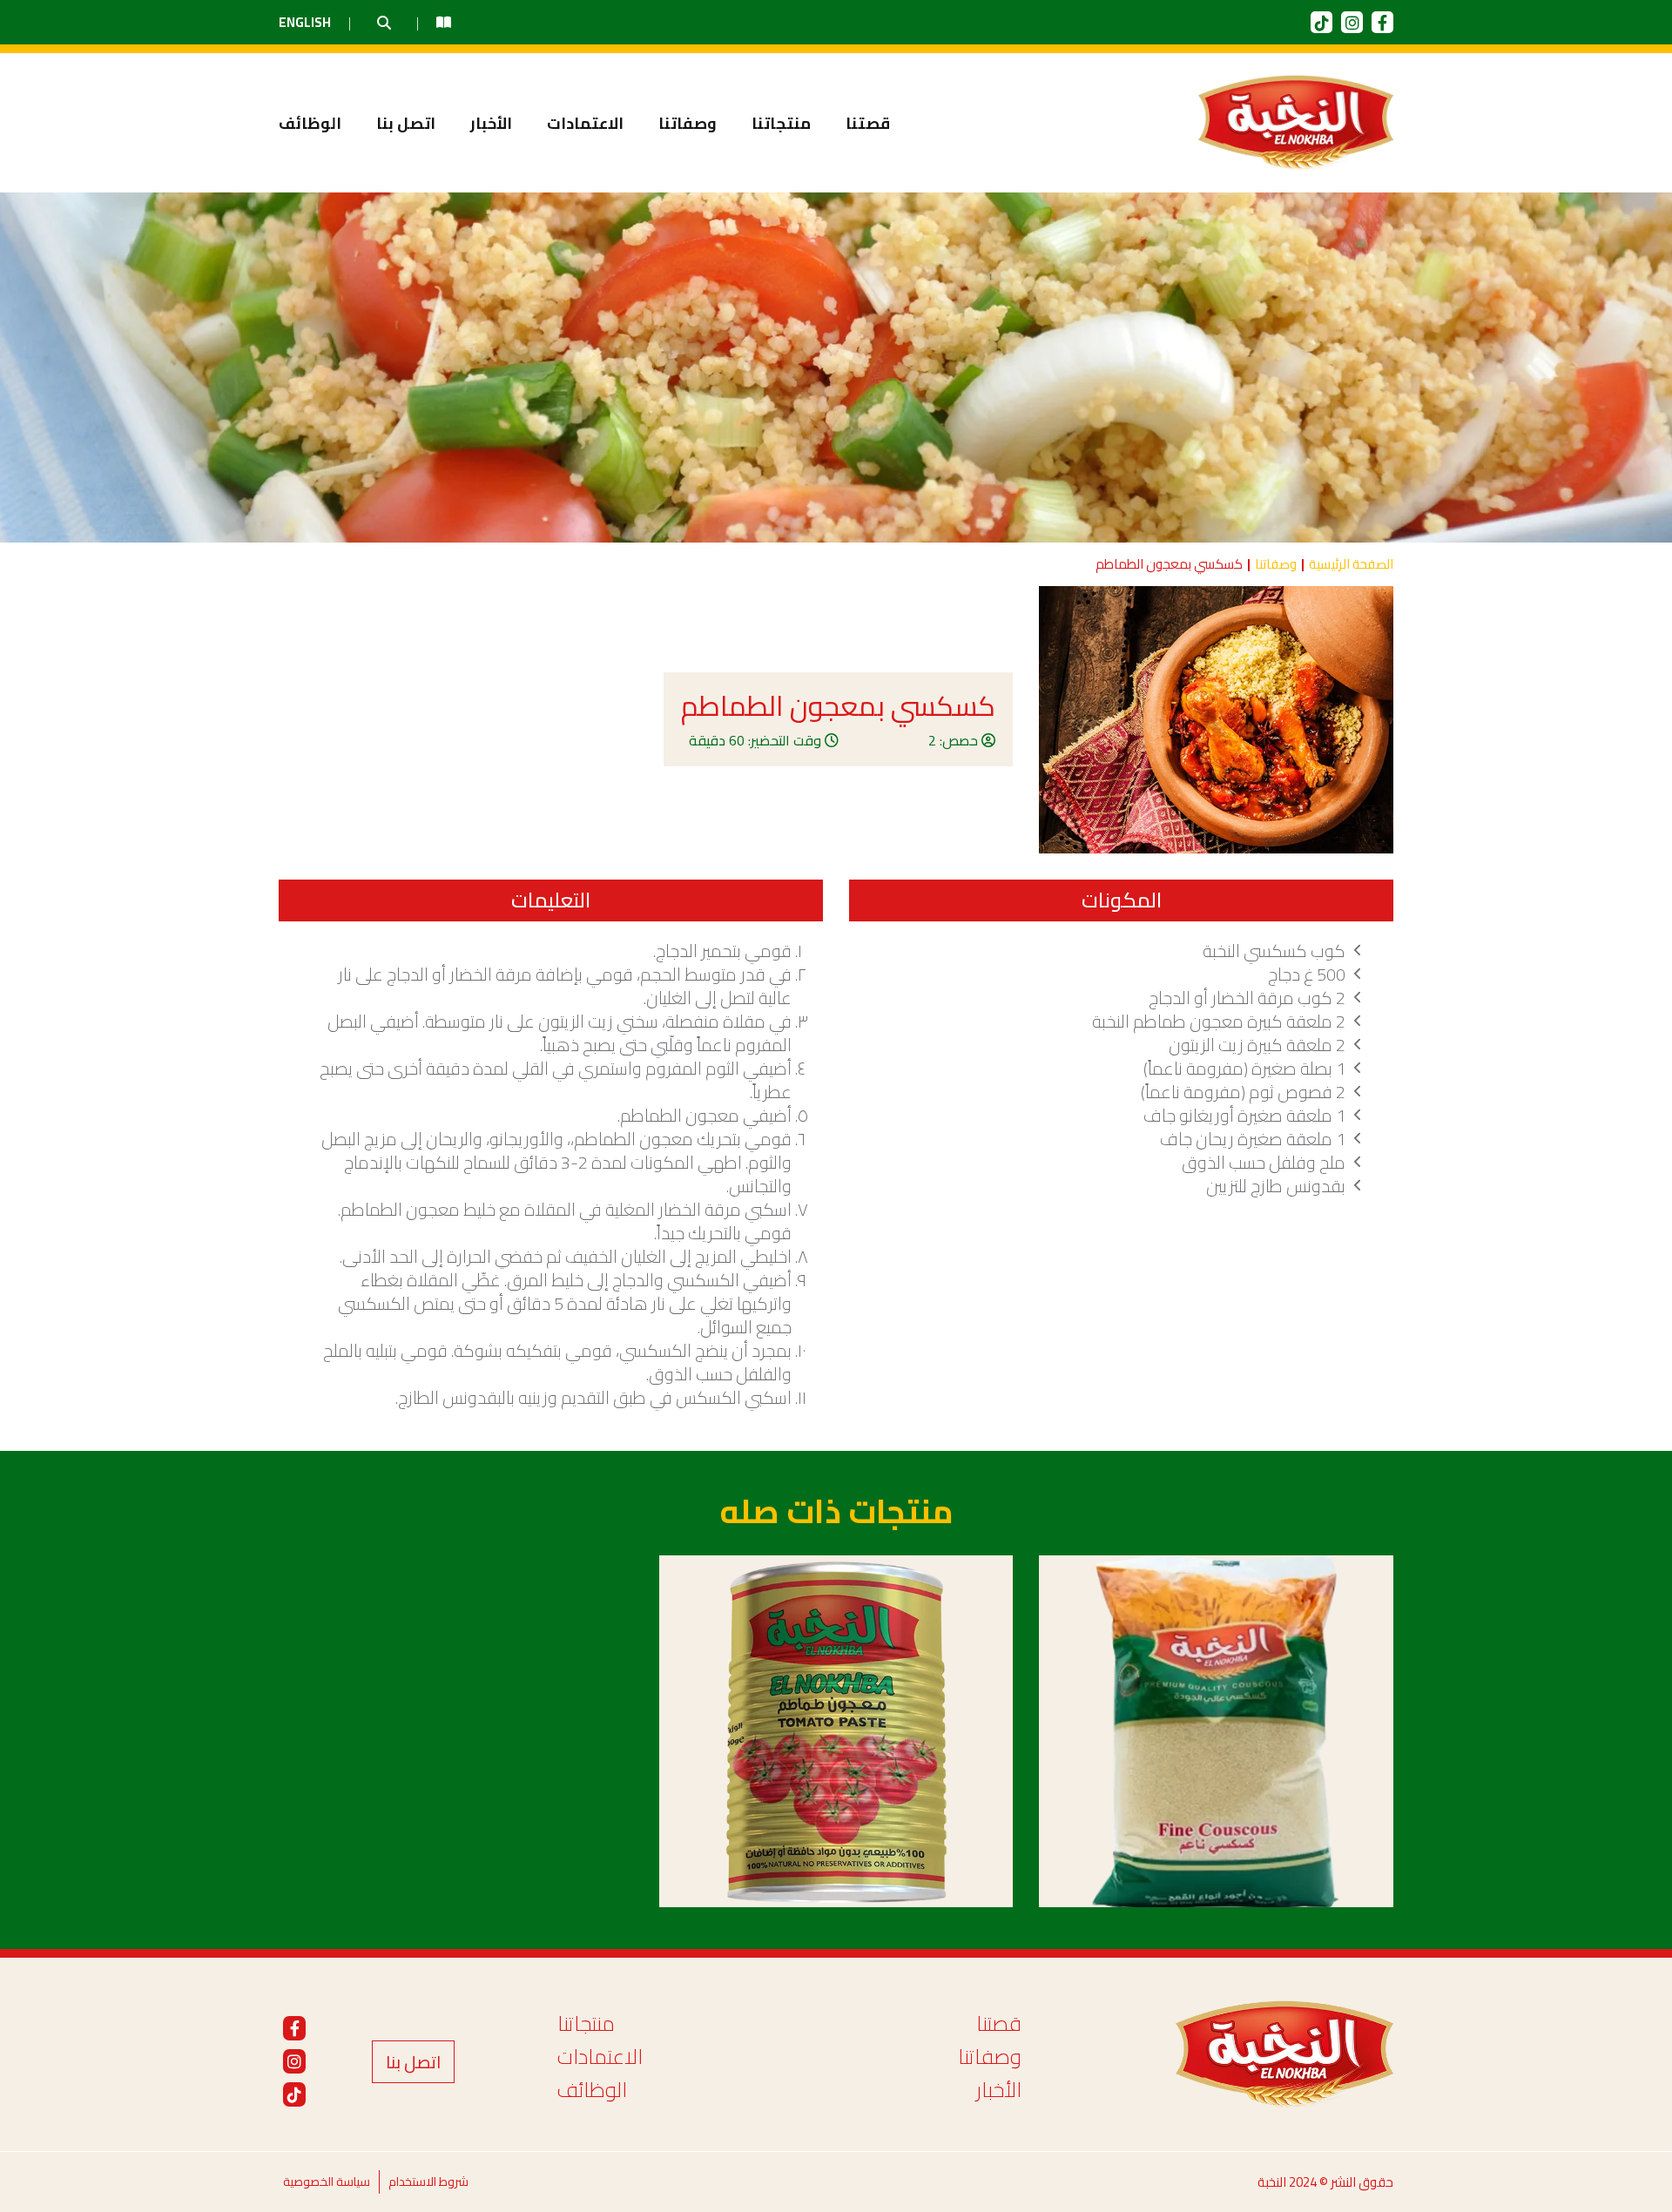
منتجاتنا (781, 123)
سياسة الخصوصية (327, 2182)
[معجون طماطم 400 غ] (836, 1732)
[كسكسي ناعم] (1216, 1732)
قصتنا (868, 123)
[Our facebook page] (1382, 22)
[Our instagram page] (1352, 22)
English (305, 22)
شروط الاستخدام (428, 2182)
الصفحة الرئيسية (1351, 564)
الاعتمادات (585, 123)
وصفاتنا (688, 123)
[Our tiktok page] (1321, 22)
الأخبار (491, 123)
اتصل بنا (406, 123)
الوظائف (310, 123)
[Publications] (444, 22)
